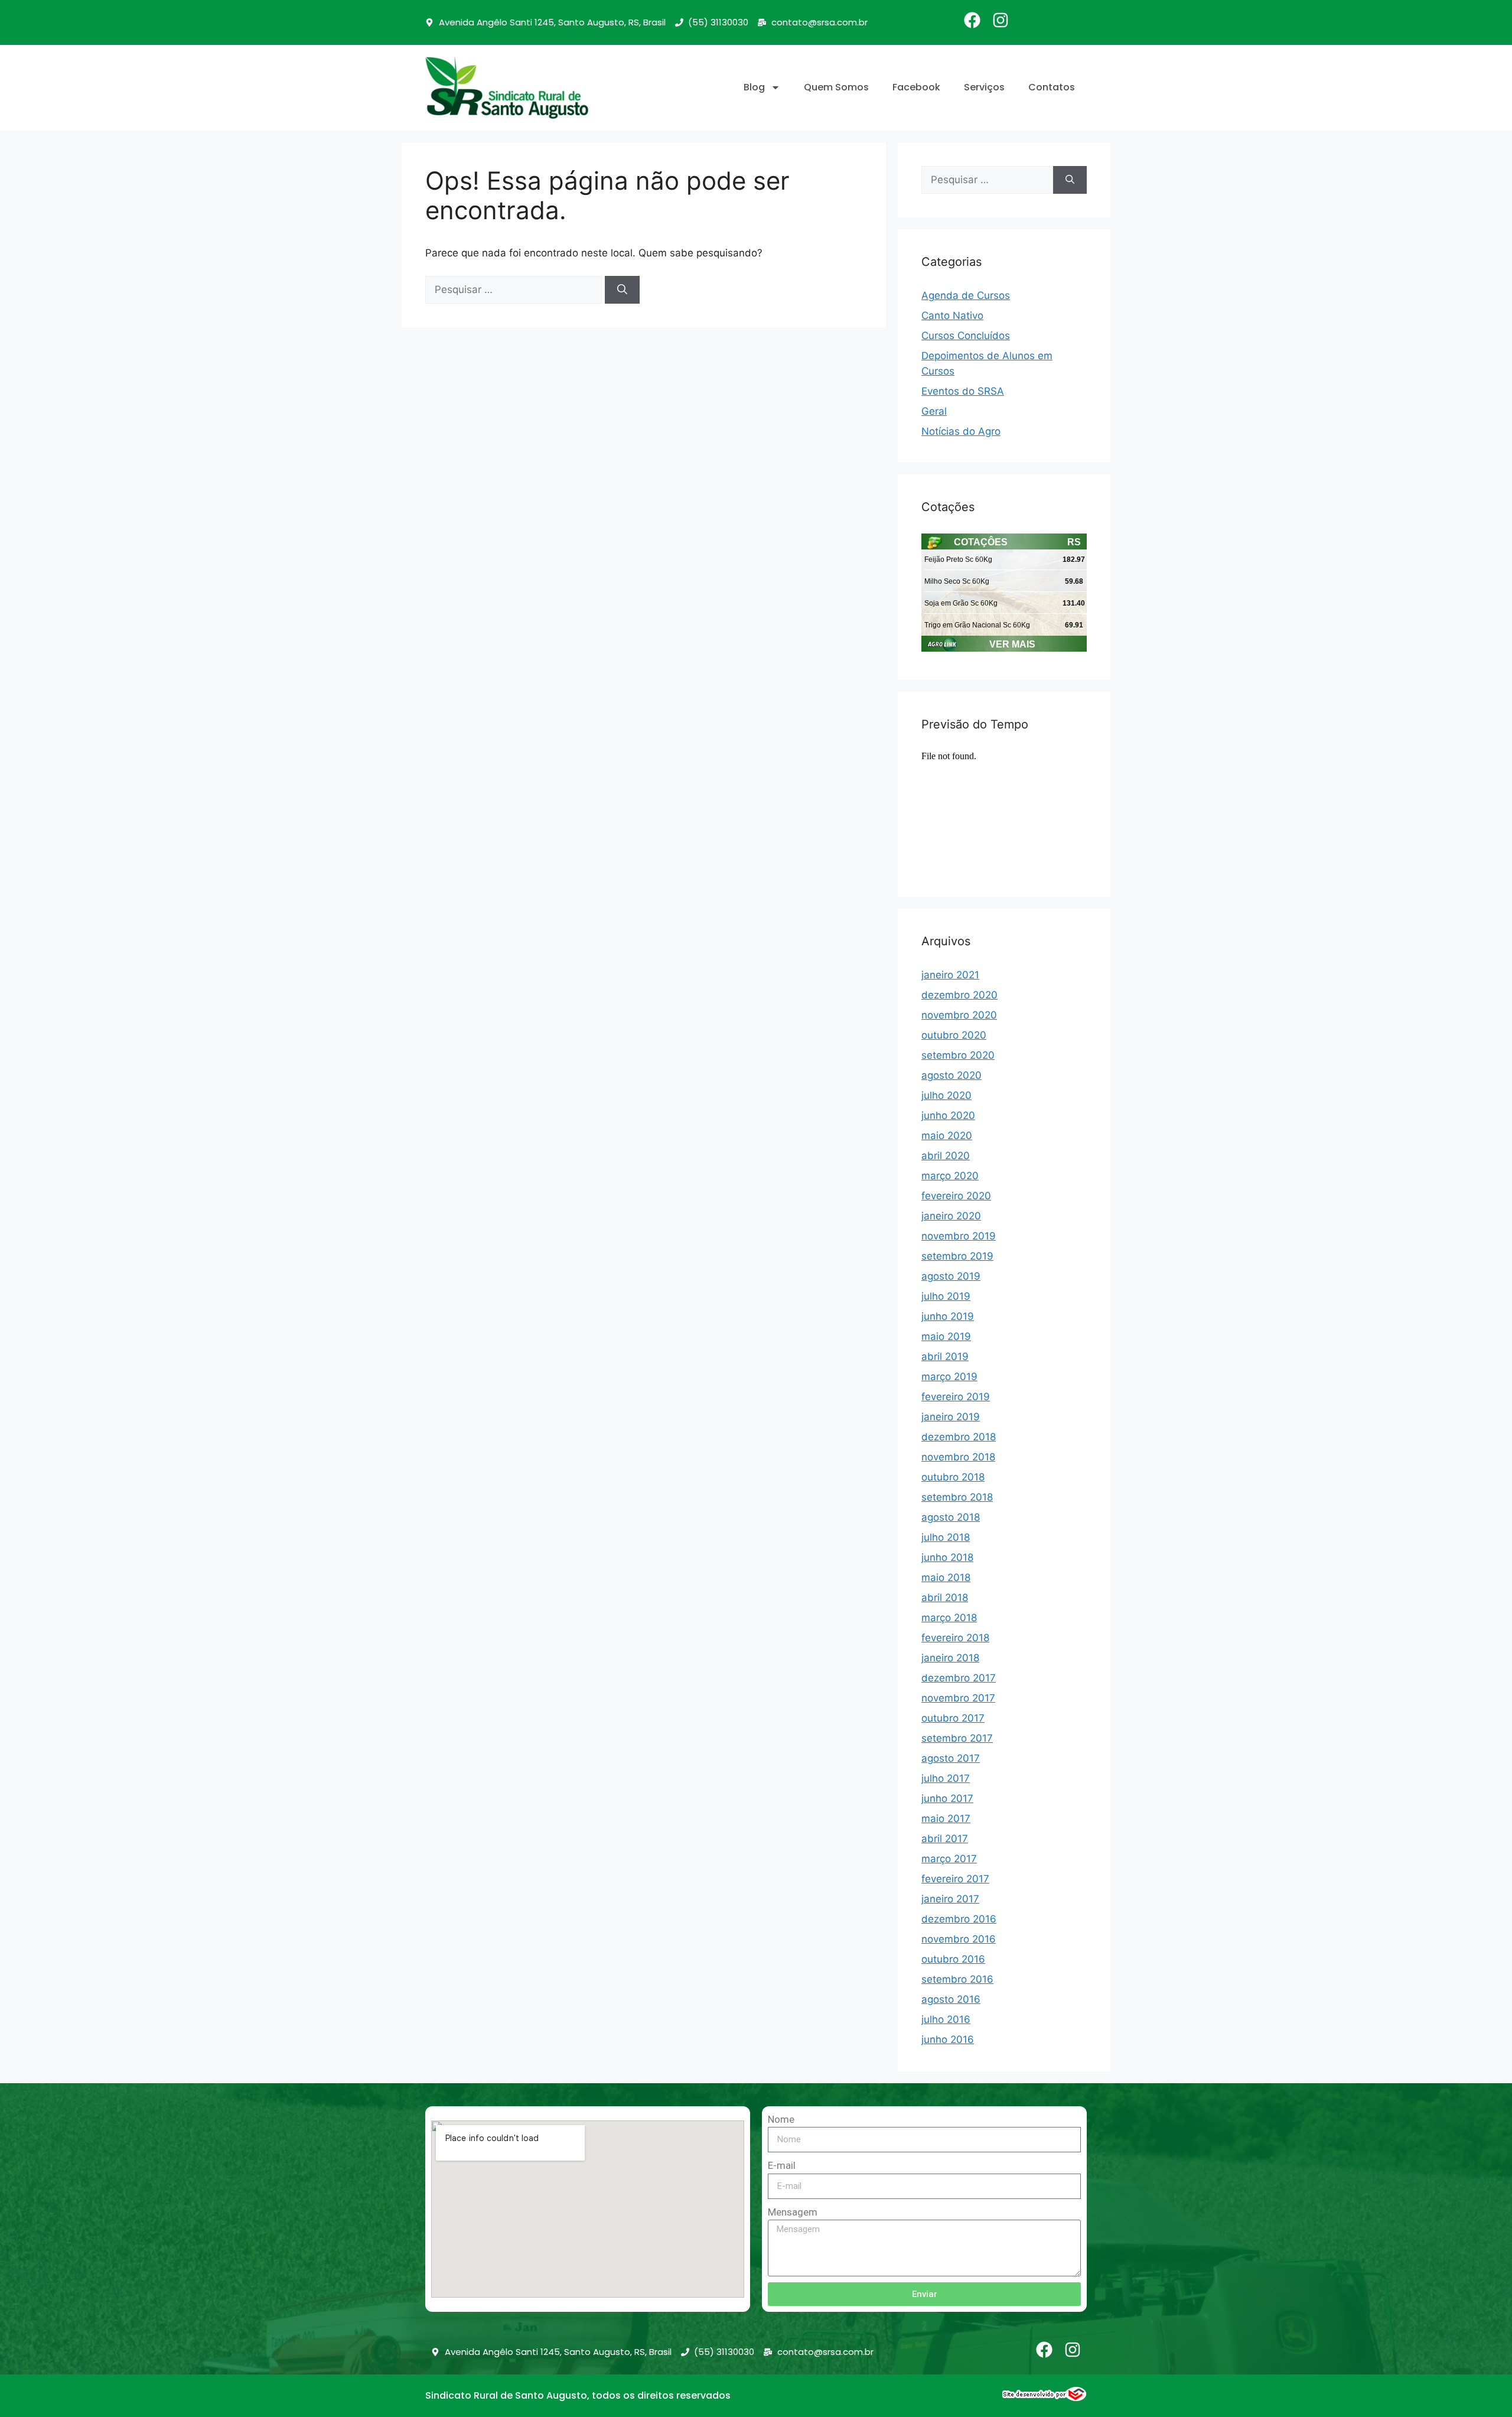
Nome (781, 2119)
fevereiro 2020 (956, 1196)
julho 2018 (946, 1537)
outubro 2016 (953, 1959)
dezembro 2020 (959, 995)
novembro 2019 (959, 1236)
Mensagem (793, 2212)
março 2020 (950, 1176)
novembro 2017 (958, 1698)
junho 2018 (947, 1557)
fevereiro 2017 (955, 1879)
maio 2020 (947, 1136)
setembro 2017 (957, 1738)
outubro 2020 (954, 1035)
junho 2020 (948, 1115)
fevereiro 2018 (955, 1638)
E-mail (782, 2165)
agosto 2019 (951, 1276)
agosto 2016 (951, 1999)
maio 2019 (946, 1336)
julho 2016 (946, 2019)
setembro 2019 (957, 1256)
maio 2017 (946, 1819)
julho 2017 (946, 1778)
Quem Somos (836, 87)
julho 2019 (946, 1296)
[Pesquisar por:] (515, 289)
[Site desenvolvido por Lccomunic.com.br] (1045, 2398)
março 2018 (949, 1618)
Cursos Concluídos (966, 336)
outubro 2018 (953, 1477)
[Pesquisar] (622, 290)
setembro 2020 (958, 1055)
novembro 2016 (959, 1939)
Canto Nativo (952, 315)
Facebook (916, 87)
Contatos (1052, 87)
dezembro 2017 (959, 1678)
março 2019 (949, 1377)
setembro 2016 (957, 1979)
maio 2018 (946, 1577)
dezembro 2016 (959, 1919)
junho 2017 (947, 1798)
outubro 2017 (953, 1718)
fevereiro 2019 (956, 1397)
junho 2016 (948, 2039)
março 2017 (949, 1859)
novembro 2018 (958, 1457)
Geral (934, 411)
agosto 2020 (951, 1075)
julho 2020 (946, 1095)
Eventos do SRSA (963, 391)
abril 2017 (945, 1839)
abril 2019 (945, 1356)
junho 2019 (948, 1316)
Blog (754, 87)
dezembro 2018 (959, 1437)
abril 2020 (946, 1156)
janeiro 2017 (950, 1899)
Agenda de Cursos (966, 295)
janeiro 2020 (951, 1216)
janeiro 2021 (950, 975)
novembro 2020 (959, 1015)
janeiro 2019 (951, 1417)
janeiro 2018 (950, 1658)
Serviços (984, 87)
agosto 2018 (951, 1517)
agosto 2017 (951, 1758)
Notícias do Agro (961, 431)
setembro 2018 (957, 1497)
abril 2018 (945, 1598)
